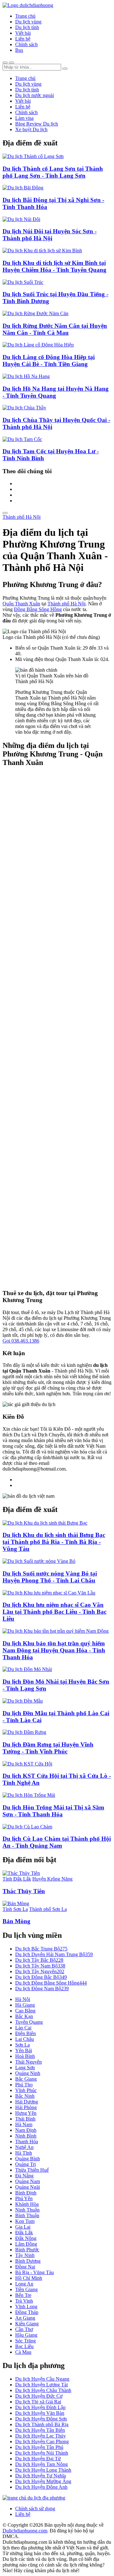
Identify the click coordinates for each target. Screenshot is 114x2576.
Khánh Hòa (27, 2204)
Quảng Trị (25, 2164)
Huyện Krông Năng (52, 1879)
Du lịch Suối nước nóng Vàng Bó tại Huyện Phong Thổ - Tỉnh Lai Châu (50, 1577)
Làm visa (24, 118)
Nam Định (26, 2130)
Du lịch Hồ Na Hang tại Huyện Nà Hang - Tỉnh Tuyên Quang (56, 392)
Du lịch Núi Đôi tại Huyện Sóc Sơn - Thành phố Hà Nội (50, 235)
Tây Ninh (25, 2255)
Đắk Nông (26, 2238)
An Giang (25, 2318)
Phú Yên (24, 2198)
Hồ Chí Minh (29, 2278)
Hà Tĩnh (24, 2153)
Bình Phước (27, 2250)
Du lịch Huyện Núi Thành (42, 2453)
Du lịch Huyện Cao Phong (42, 2441)
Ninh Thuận (27, 2210)
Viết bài (23, 33)
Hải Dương (27, 2102)
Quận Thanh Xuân (21, 604)
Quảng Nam (28, 2181)
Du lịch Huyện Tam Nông (41, 2464)
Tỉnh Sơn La (15, 1909)
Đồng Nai (25, 2267)
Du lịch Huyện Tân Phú (39, 2447)
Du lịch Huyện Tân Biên (40, 2430)
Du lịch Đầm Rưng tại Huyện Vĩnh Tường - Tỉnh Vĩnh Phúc (48, 1748)
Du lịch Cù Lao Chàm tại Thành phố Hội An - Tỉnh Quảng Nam (57, 1842)
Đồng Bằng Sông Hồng (38, 609)
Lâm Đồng (26, 2244)
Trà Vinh (24, 2301)
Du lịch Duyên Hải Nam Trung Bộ (54, 1954)
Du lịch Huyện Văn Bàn (40, 2413)
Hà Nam (24, 2124)
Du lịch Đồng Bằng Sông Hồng (51, 1983)
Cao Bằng (25, 2011)
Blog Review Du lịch (37, 124)
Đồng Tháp (27, 2312)
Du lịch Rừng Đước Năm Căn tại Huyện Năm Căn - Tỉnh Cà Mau (55, 329)
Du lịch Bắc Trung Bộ (41, 1949)
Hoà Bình (25, 2056)
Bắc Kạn (24, 2016)
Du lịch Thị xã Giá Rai (38, 2402)
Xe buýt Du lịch (31, 129)
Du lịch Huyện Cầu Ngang (42, 2379)
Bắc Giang (26, 2079)
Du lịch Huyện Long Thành (43, 2470)
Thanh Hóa (27, 2142)
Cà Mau (23, 2352)
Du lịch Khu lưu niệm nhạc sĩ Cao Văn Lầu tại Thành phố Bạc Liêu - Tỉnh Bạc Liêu (54, 1612)
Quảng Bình (28, 2159)
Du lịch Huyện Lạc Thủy (41, 2436)
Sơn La (22, 2045)
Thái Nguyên (28, 2062)
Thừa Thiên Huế (32, 2170)
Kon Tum (25, 2221)
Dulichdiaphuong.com (25, 2531)
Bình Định (26, 2193)
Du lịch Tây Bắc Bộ (39, 1960)
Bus (19, 50)
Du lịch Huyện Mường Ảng (43, 2481)
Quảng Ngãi (28, 2187)
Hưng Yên (26, 2113)
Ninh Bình (26, 2136)
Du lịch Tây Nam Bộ (40, 1966)
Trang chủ (25, 16)
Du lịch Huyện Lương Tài (41, 2385)
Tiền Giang (26, 2289)
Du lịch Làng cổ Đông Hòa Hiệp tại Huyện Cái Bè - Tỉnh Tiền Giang (49, 361)
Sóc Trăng (25, 2341)
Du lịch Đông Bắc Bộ (41, 1977)
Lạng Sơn (25, 2068)
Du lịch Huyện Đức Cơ (39, 2396)
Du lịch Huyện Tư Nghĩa (41, 2476)
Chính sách (26, 44)
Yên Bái (24, 2050)
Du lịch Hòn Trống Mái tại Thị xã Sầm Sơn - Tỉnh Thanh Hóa (53, 1811)
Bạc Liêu (24, 2346)
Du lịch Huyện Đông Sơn (41, 2419)
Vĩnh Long (26, 2307)
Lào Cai (23, 2028)
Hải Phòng (26, 2107)
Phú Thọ (24, 2085)
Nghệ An (24, 2147)
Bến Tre (23, 2295)
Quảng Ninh (28, 2073)
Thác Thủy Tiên (24, 1891)
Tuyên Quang (29, 2022)
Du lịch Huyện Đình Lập (40, 2407)
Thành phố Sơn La (48, 1909)
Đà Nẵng (24, 2176)
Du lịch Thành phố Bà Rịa (42, 2424)
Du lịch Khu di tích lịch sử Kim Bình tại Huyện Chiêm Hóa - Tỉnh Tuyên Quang (54, 266)
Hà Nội (23, 1999)
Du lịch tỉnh (27, 27)
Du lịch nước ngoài (35, 95)
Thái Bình (25, 2119)
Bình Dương (28, 2261)
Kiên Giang (27, 2324)
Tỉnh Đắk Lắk (17, 1879)
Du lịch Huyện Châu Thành (43, 2390)
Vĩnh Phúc (26, 2090)
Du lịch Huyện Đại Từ (38, 2459)
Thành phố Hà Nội (22, 517)
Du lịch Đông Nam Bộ (42, 1989)
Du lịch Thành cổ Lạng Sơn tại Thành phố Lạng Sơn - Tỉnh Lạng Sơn (53, 172)
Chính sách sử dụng (35, 2509)
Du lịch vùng (28, 22)
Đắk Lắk (24, 2233)
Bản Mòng (16, 1921)
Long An (24, 2284)
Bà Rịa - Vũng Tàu (35, 2272)
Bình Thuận (27, 2215)
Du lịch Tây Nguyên (40, 1971)
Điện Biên (25, 2033)
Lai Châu (25, 2039)
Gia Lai (23, 2227)
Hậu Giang (26, 2335)
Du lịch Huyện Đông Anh (41, 2487)
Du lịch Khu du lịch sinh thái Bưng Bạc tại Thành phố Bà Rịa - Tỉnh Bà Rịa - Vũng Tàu (54, 1542)
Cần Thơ (24, 2329)
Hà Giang (25, 2005)
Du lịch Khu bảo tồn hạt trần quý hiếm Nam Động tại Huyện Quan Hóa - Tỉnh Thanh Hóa (54, 1650)
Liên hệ (23, 39)
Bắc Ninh (25, 2096)
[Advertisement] (57, 1029)
